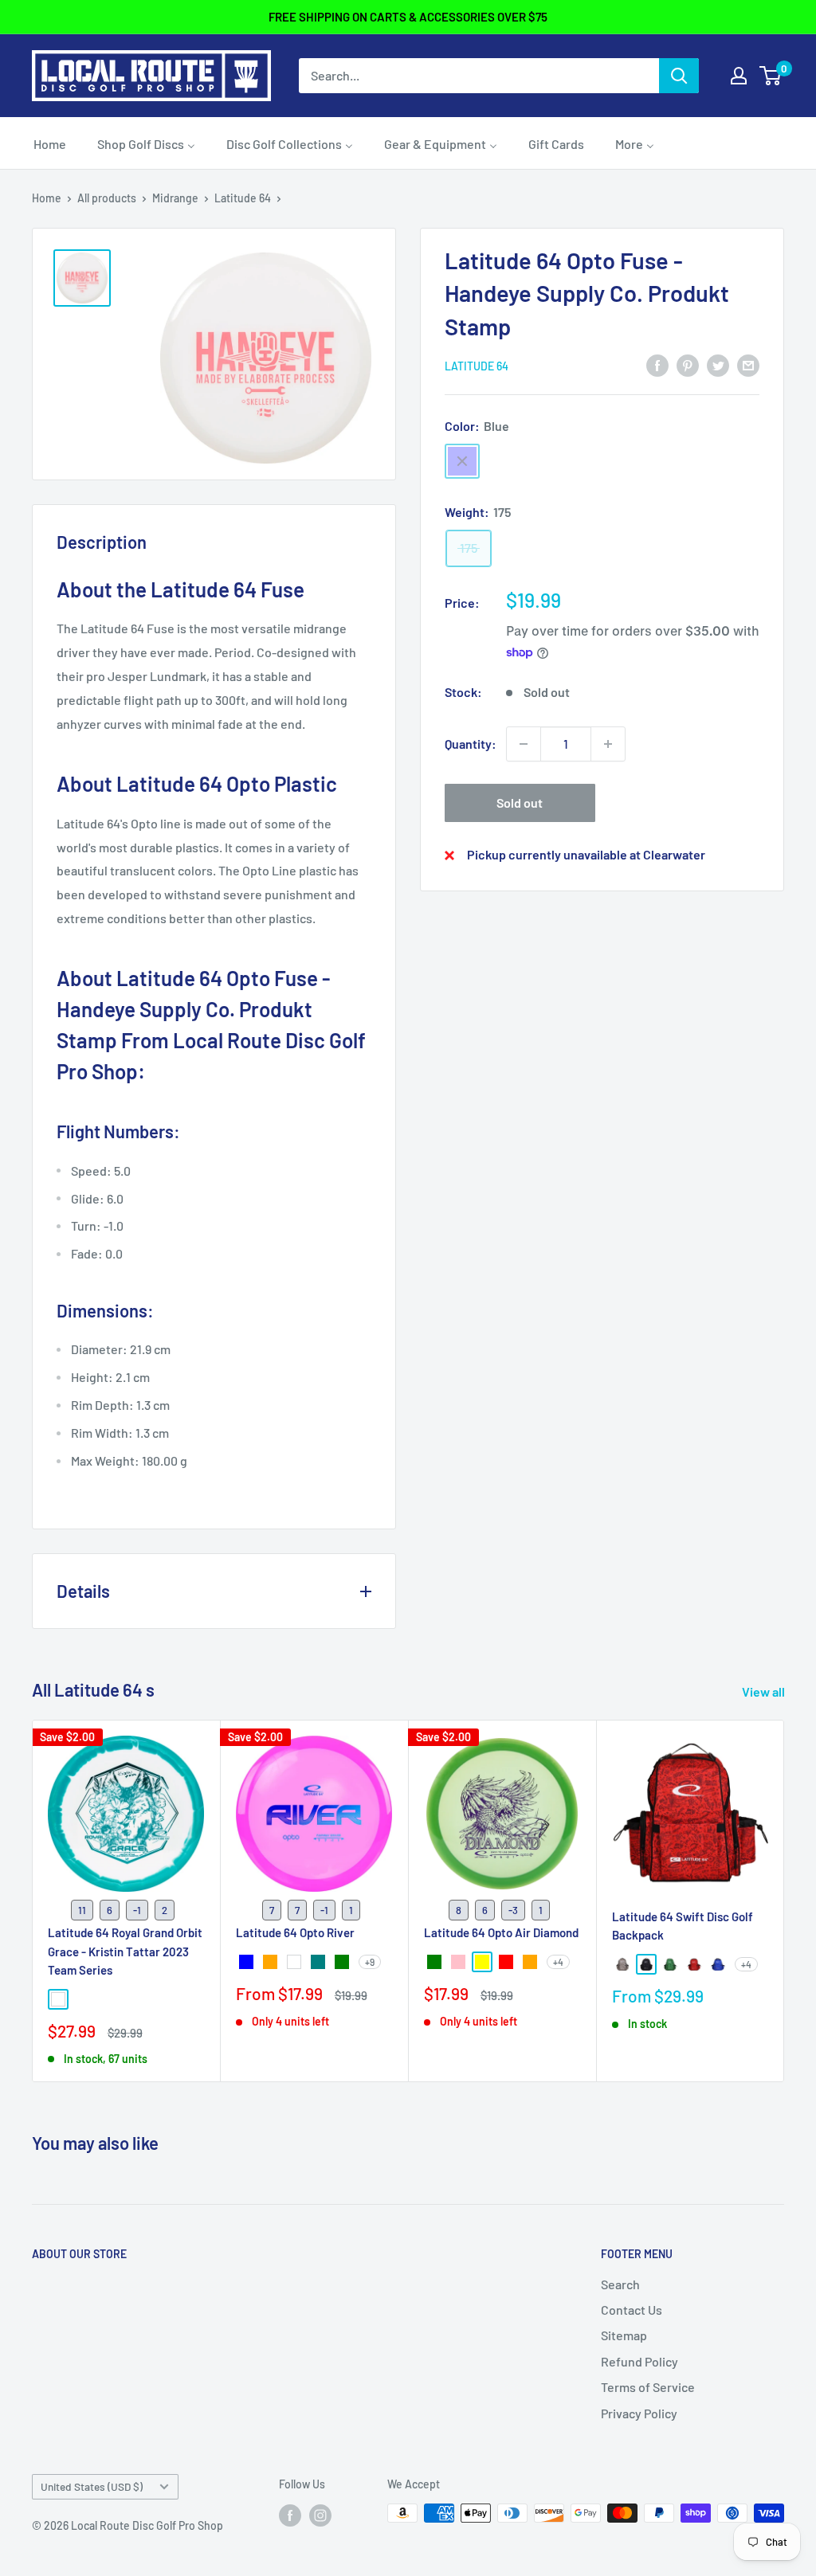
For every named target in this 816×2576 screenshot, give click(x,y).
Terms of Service (648, 2387)
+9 (370, 1963)
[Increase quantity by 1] (608, 744)
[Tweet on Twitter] (718, 364)
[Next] (785, 1901)
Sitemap (624, 2335)
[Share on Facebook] (657, 364)
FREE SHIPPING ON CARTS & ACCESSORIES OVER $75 (408, 17)
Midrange (175, 198)
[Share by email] (748, 364)
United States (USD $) (92, 2486)
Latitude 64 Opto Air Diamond (501, 1933)
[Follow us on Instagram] (320, 2515)
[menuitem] (50, 143)
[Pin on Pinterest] (688, 364)
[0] (771, 76)
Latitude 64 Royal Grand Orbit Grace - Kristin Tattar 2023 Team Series (125, 1952)
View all (765, 1691)
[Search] (679, 76)
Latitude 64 (243, 198)
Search (620, 2284)
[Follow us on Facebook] (290, 2515)
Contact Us (632, 2310)
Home (47, 198)
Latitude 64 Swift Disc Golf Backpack (683, 1926)
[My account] (739, 76)
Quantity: (471, 744)
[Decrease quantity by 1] (524, 744)
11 (82, 1910)
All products (107, 198)
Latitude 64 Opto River (295, 1933)
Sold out (520, 803)
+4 (558, 1963)
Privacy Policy (639, 2413)
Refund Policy (639, 2361)
